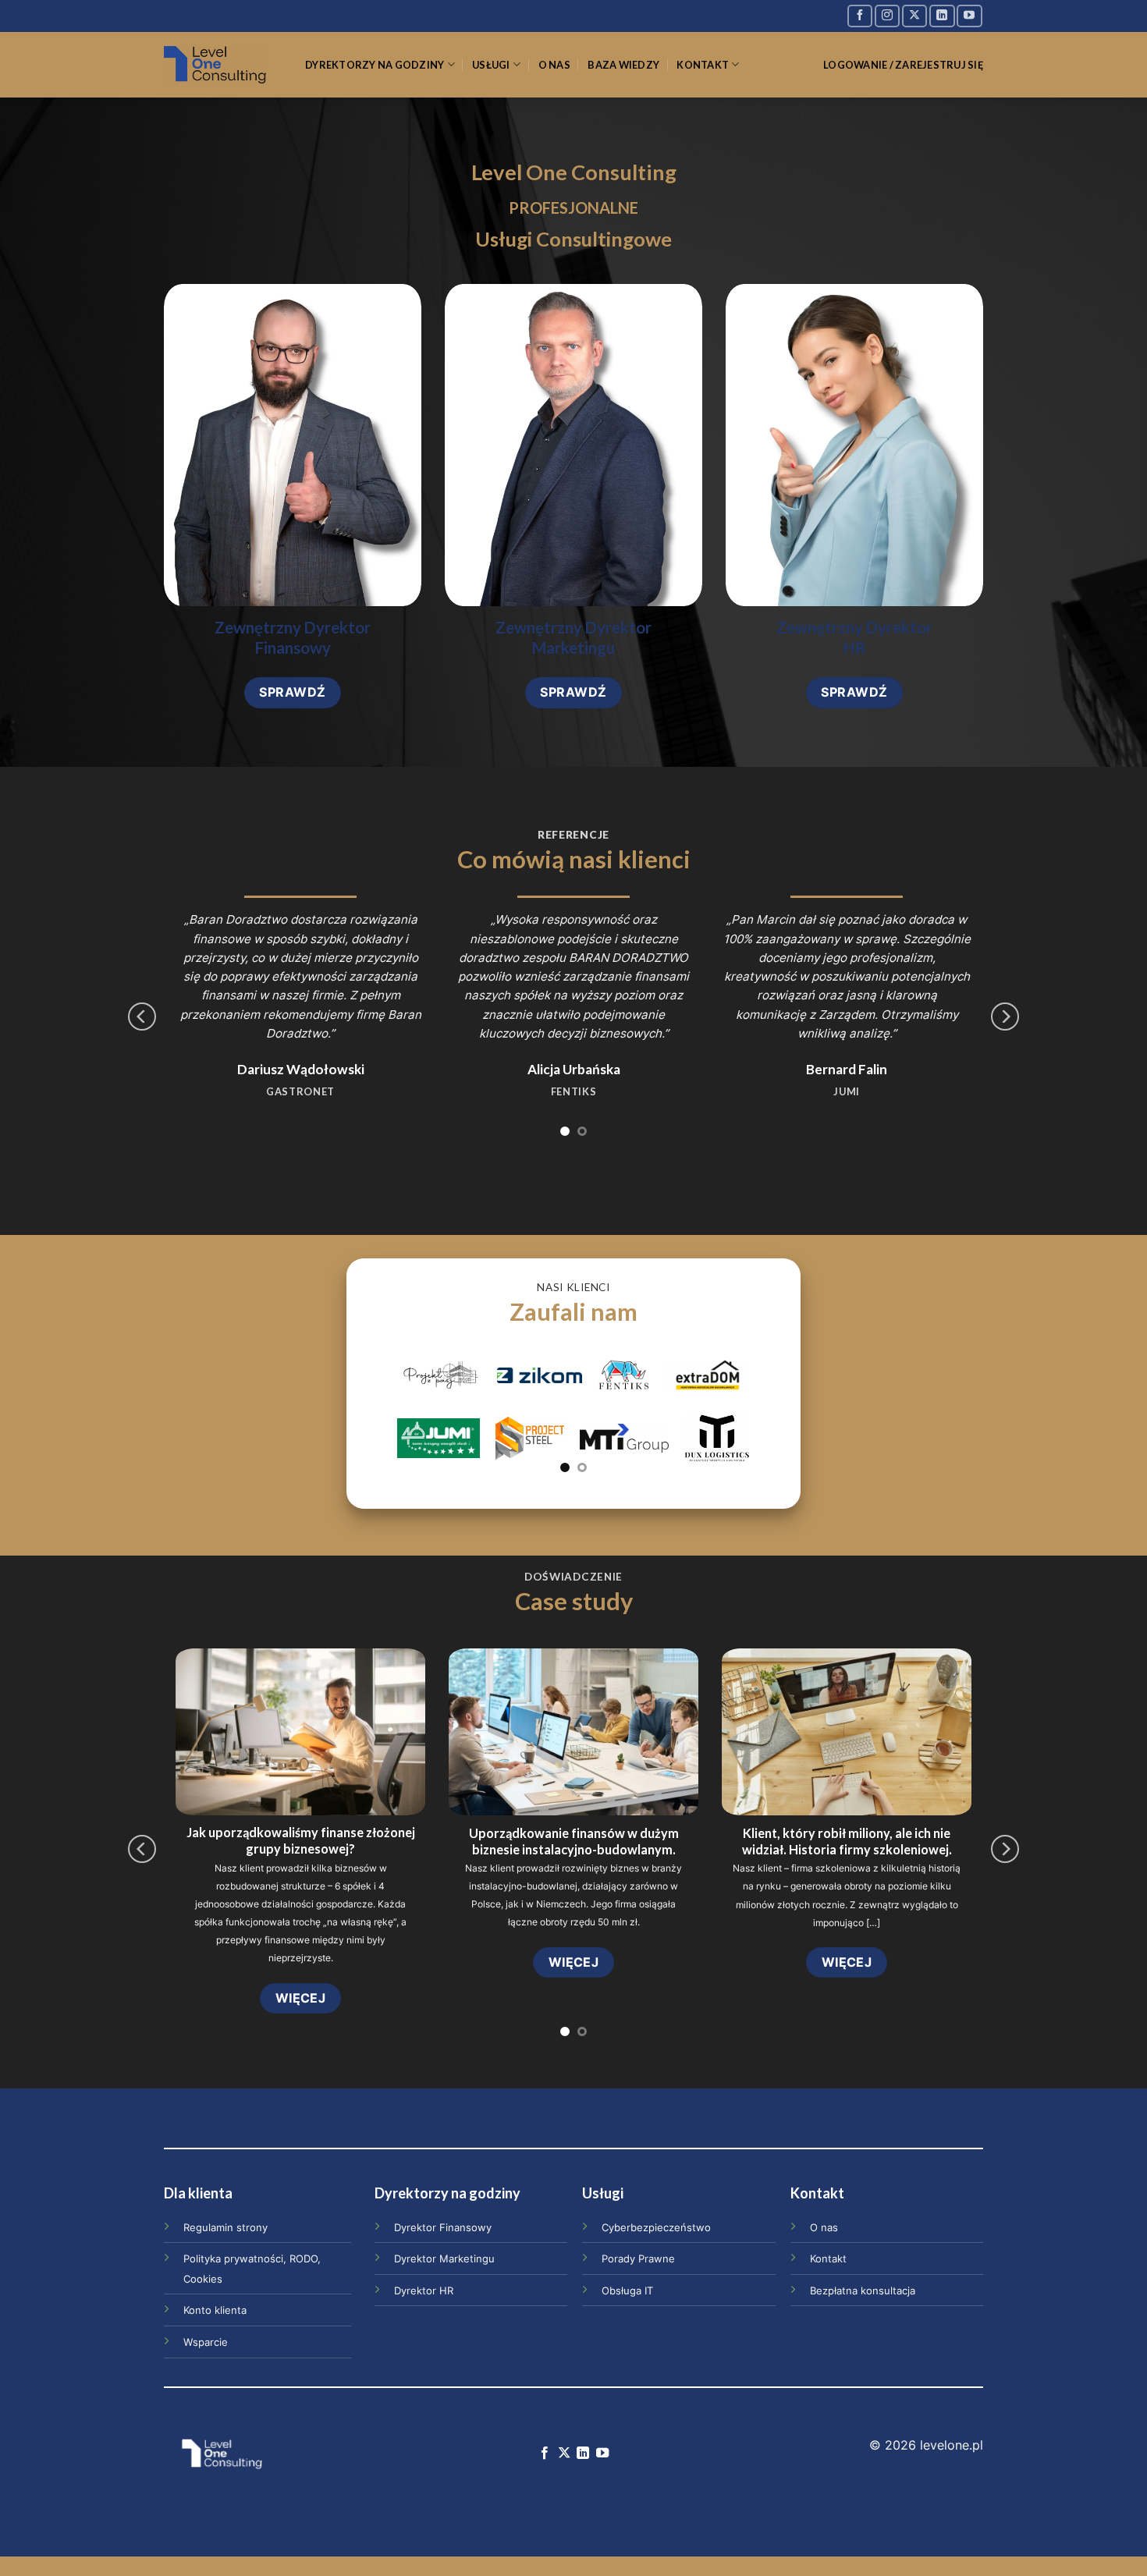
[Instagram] (887, 16)
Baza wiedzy (623, 65)
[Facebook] (860, 16)
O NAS (554, 65)
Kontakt (703, 65)
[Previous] (142, 1017)
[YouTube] (969, 16)
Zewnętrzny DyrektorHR (854, 638)
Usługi (491, 65)
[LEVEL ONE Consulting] (223, 65)
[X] (914, 16)
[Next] (1005, 1017)
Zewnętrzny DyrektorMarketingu (573, 638)
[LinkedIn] (942, 16)
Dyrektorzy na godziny (375, 65)
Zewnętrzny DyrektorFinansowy (293, 638)
